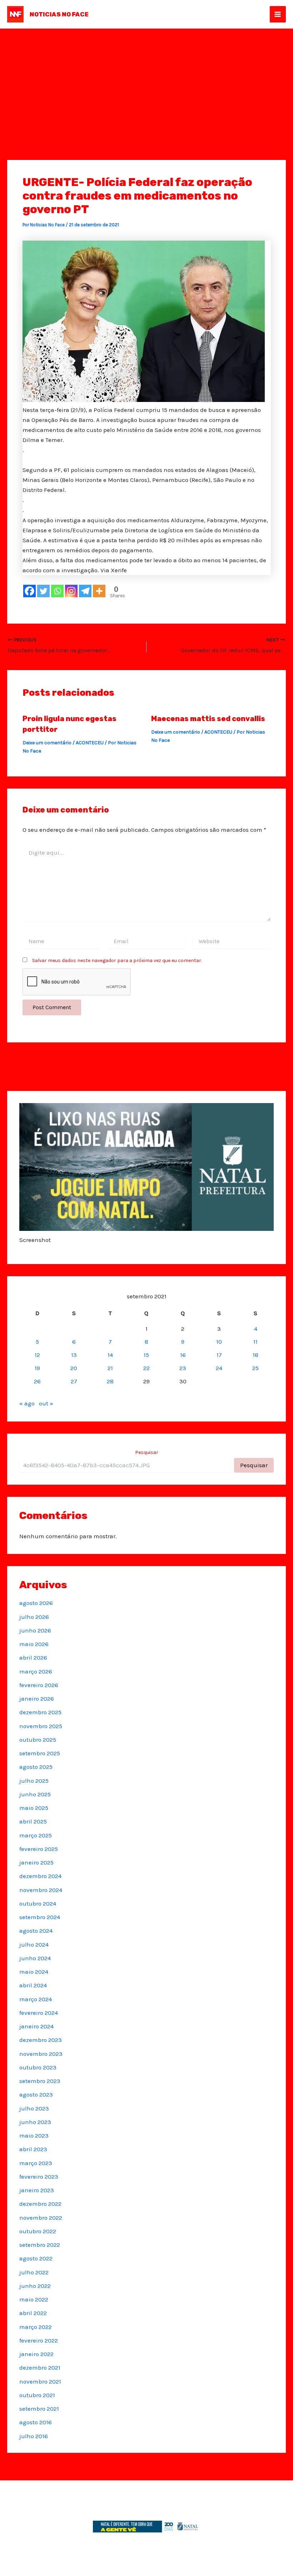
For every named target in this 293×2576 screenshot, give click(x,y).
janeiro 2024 (36, 2026)
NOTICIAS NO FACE (59, 14)
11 (255, 1342)
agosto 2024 (36, 1931)
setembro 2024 (40, 1917)
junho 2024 (35, 1958)
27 (74, 1381)
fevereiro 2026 (39, 1685)
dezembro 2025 (40, 1712)
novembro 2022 (41, 2218)
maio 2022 (34, 2299)
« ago (27, 1403)
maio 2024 (34, 1972)
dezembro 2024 (40, 1876)
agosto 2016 (36, 2422)
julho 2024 (34, 1944)
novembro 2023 (41, 2054)
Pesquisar (147, 1452)
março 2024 (36, 1999)
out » (46, 1403)
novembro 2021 (40, 2381)
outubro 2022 (38, 2231)
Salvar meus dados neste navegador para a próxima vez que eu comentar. (117, 960)
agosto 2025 (36, 1767)
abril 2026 (33, 1657)
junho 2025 (35, 1794)
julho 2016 (34, 2436)
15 (146, 1355)
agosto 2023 (36, 2094)
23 (183, 1368)
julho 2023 (34, 2108)
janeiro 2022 (36, 2354)
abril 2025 (33, 1821)
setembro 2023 (40, 2081)
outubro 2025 (38, 1740)
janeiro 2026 (37, 1699)
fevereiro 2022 (39, 2340)
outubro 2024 (38, 1903)
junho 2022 (35, 2286)
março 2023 (36, 2163)
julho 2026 (34, 1617)
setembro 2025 (40, 1753)
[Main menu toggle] (278, 14)
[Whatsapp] (57, 591)
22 (146, 1368)
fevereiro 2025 (39, 1849)
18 (255, 1355)
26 (37, 1381)
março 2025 (36, 1835)
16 (183, 1355)
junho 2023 (35, 2122)
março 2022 (36, 2327)
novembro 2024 (41, 1890)
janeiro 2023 (37, 2190)
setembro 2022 (40, 2245)
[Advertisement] (146, 82)
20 (74, 1368)
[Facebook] (29, 591)
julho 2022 (34, 2272)
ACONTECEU (90, 743)
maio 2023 (34, 2135)
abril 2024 (33, 1985)
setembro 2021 (39, 2409)
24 (219, 1368)
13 (74, 1355)
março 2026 (36, 1671)
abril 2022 (33, 2313)
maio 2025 (34, 1808)
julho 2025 (34, 1781)
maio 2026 (34, 1644)
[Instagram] (71, 591)
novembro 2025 (41, 1726)
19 (37, 1368)
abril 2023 (33, 2149)
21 (110, 1368)
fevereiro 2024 (39, 2013)
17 (219, 1355)
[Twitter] (43, 591)
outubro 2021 (37, 2395)
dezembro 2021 (40, 2368)
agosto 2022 (36, 2258)
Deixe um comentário (47, 743)
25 (255, 1368)
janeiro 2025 (36, 1862)
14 (110, 1355)
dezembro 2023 (41, 2040)
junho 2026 (35, 1630)
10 (219, 1342)
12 (37, 1355)
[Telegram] (85, 591)
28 (110, 1381)
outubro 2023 (38, 2067)
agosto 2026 (36, 1603)
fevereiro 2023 (39, 2177)
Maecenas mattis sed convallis (208, 719)
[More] (99, 591)
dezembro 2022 (40, 2204)
